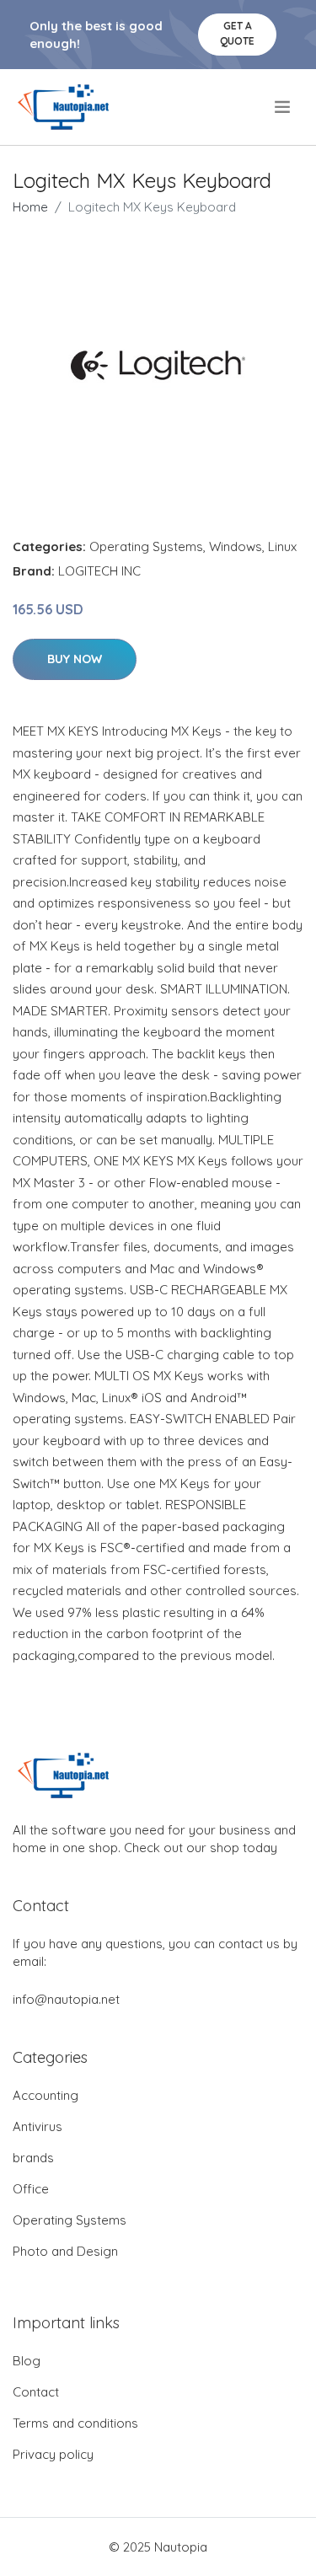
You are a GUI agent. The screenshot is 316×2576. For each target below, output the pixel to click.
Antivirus (37, 2126)
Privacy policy (53, 2454)
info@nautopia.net (66, 1999)
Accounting (46, 2095)
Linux (282, 546)
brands (33, 2158)
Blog (27, 2361)
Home (30, 207)
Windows (236, 546)
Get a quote (237, 33)
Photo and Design (65, 2251)
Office (31, 2189)
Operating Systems (146, 546)
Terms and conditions (75, 2423)
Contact (36, 2392)
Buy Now (75, 659)
